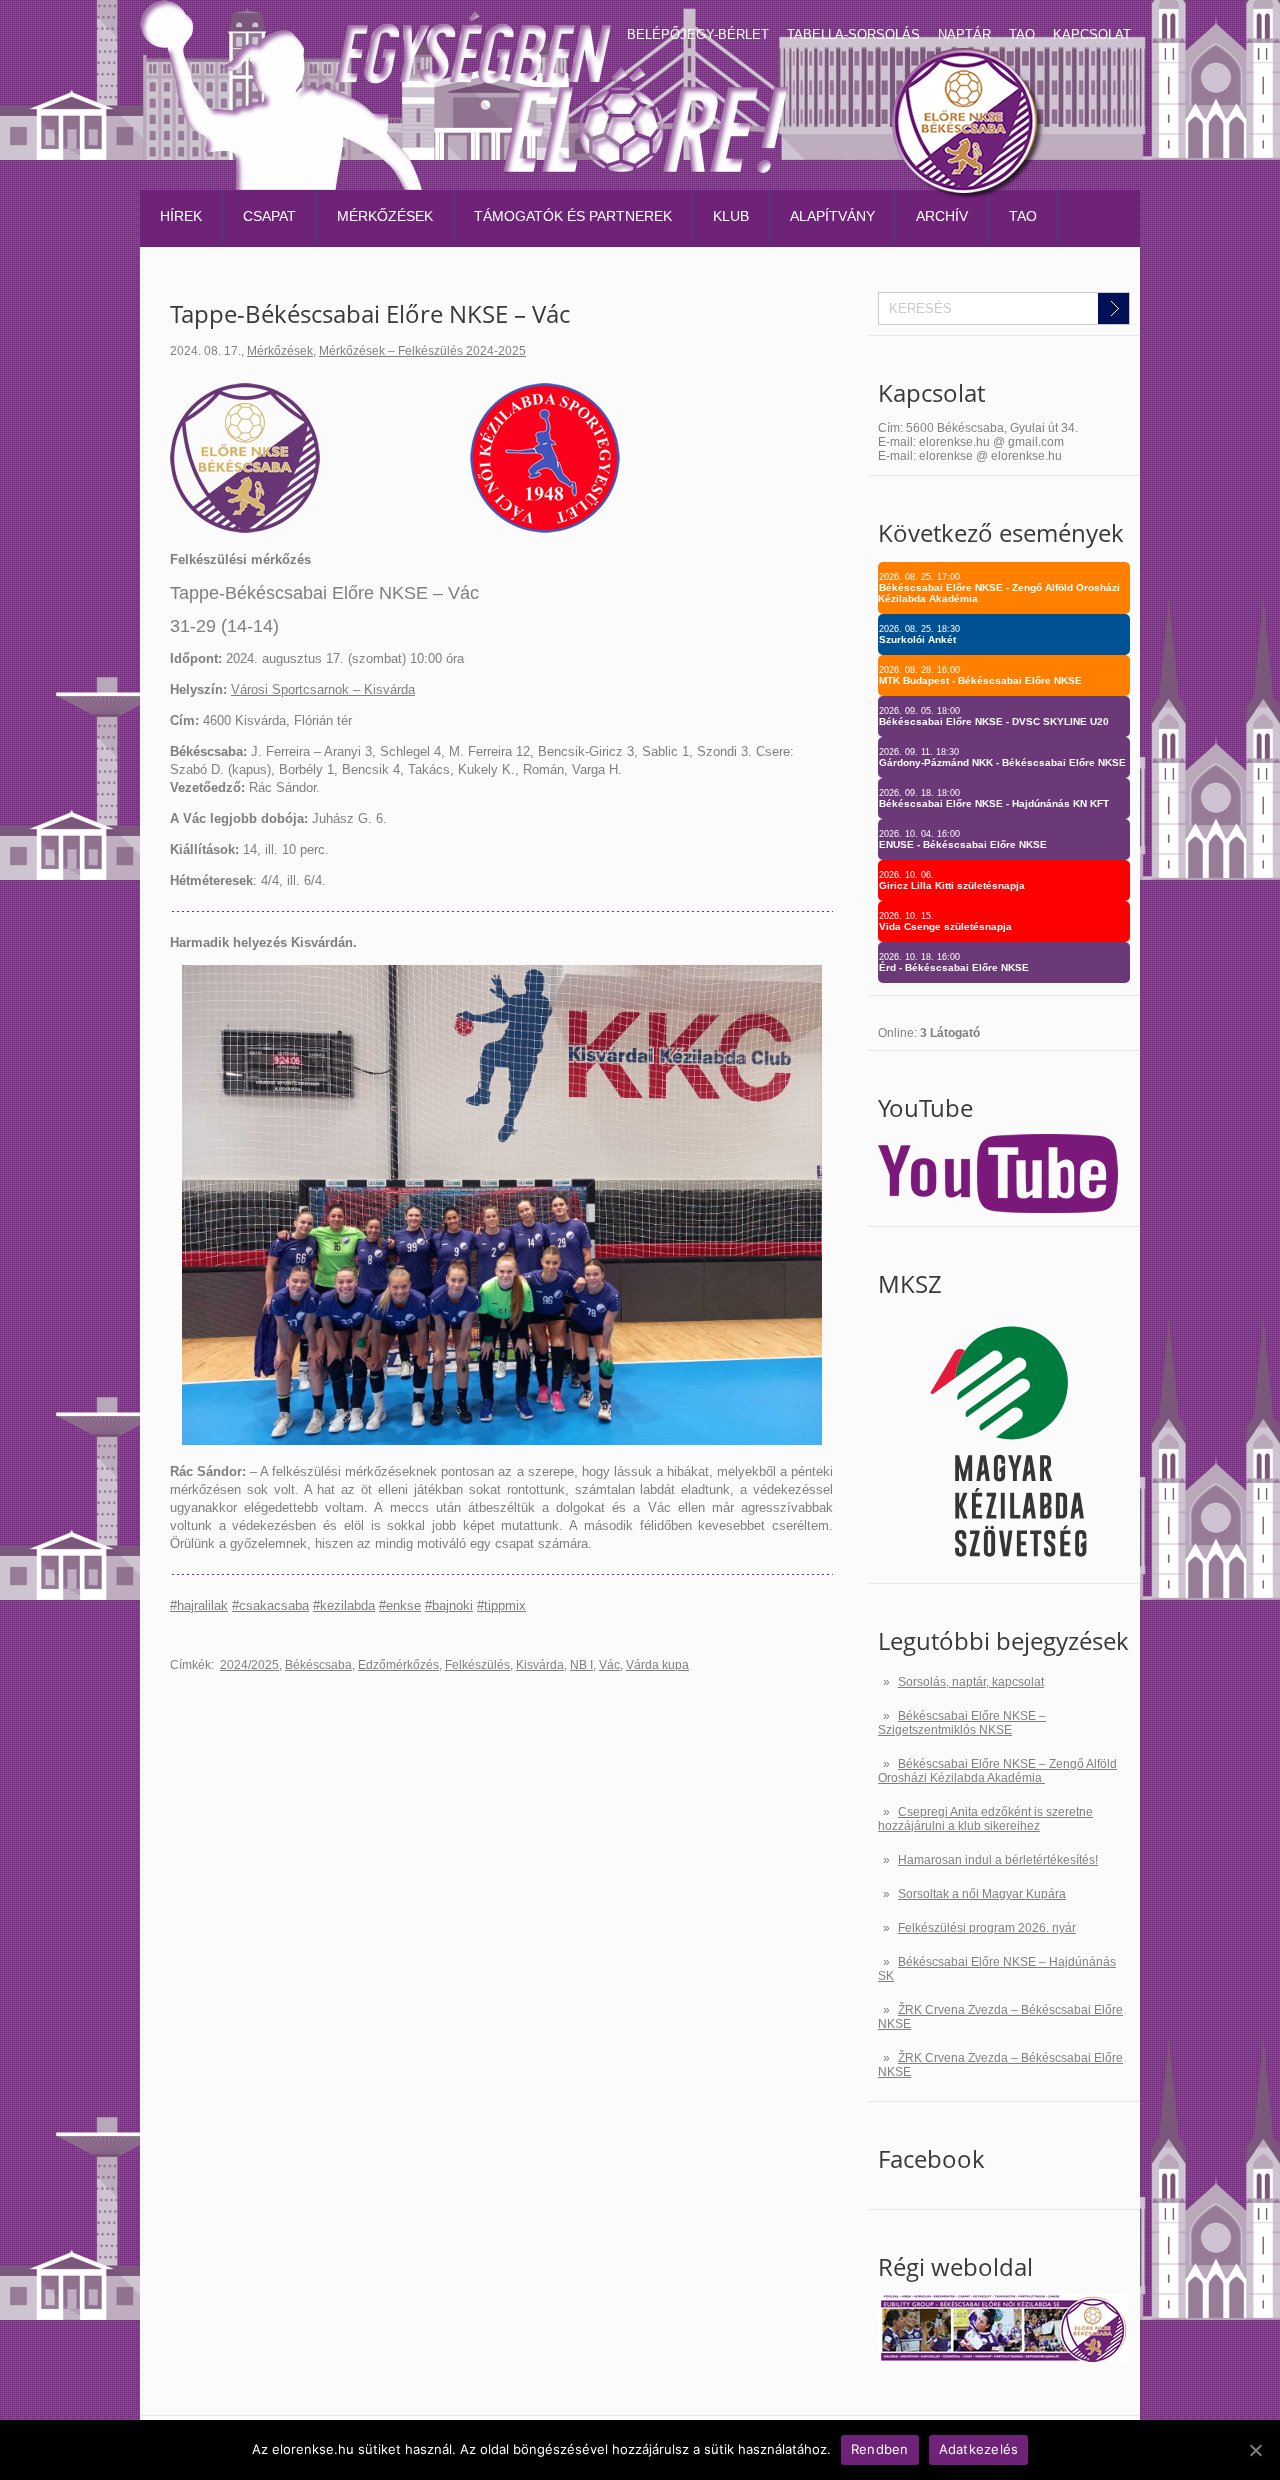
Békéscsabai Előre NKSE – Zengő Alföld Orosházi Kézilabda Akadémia (997, 1771)
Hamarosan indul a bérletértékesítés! (998, 1860)
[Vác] (545, 528)
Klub (731, 216)
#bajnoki (449, 1605)
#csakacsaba (270, 1605)
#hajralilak (199, 1605)
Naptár (964, 34)
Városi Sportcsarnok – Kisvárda (323, 689)
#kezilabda (344, 1605)
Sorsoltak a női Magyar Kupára (982, 1894)
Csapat (269, 216)
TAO (1022, 34)
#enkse (400, 1605)
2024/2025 (249, 1665)
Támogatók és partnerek (573, 216)
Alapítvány (832, 216)
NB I (581, 1665)
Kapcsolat (1092, 34)
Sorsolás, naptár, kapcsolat (971, 1682)
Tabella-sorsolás (853, 34)
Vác (609, 1665)
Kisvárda (540, 1665)
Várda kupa (657, 1665)
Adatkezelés (979, 2449)
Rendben (880, 2449)
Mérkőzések (385, 216)
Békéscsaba (318, 1665)
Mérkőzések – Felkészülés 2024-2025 (422, 351)
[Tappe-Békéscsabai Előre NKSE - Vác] (502, 1440)
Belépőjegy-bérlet (698, 34)
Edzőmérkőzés (398, 1665)
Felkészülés (477, 1665)
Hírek (181, 216)
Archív (942, 216)
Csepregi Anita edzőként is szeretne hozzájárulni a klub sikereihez (985, 1819)
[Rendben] (1255, 2450)
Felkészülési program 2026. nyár (987, 1928)
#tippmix (501, 1605)
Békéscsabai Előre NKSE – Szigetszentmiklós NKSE (962, 1723)
